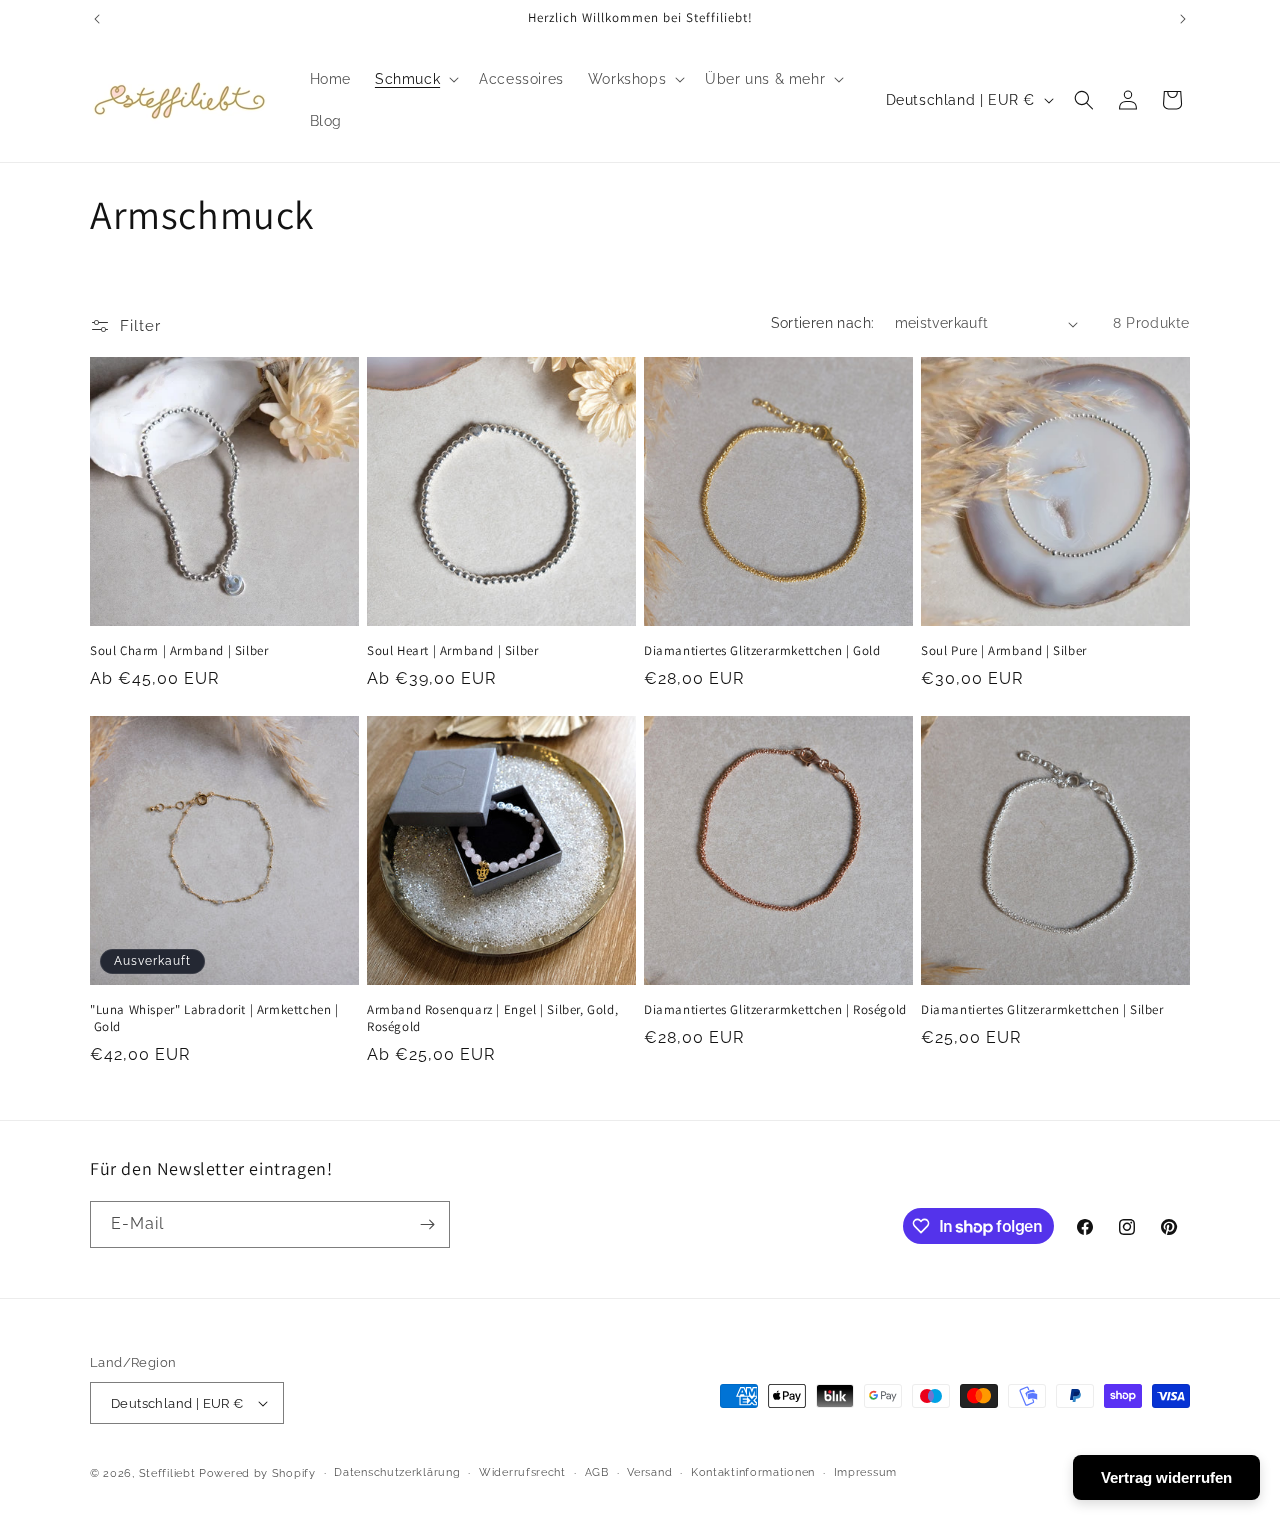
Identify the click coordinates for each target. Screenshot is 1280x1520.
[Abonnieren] (427, 1224)
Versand (649, 1472)
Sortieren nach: (823, 323)
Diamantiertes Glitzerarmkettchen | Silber (1042, 1010)
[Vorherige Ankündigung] (97, 19)
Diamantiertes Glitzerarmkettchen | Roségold (775, 1010)
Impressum (865, 1472)
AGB (597, 1472)
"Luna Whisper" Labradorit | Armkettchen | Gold (214, 1018)
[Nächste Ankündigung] (1183, 19)
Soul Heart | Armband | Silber (452, 651)
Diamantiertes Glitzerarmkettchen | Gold (762, 651)
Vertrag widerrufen (1166, 1477)
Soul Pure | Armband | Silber (1004, 651)
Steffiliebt (167, 1473)
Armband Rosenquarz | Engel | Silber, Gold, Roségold (492, 1018)
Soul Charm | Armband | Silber (179, 651)
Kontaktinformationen (753, 1472)
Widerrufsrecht (522, 1472)
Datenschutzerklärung (397, 1472)
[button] (415, 79)
